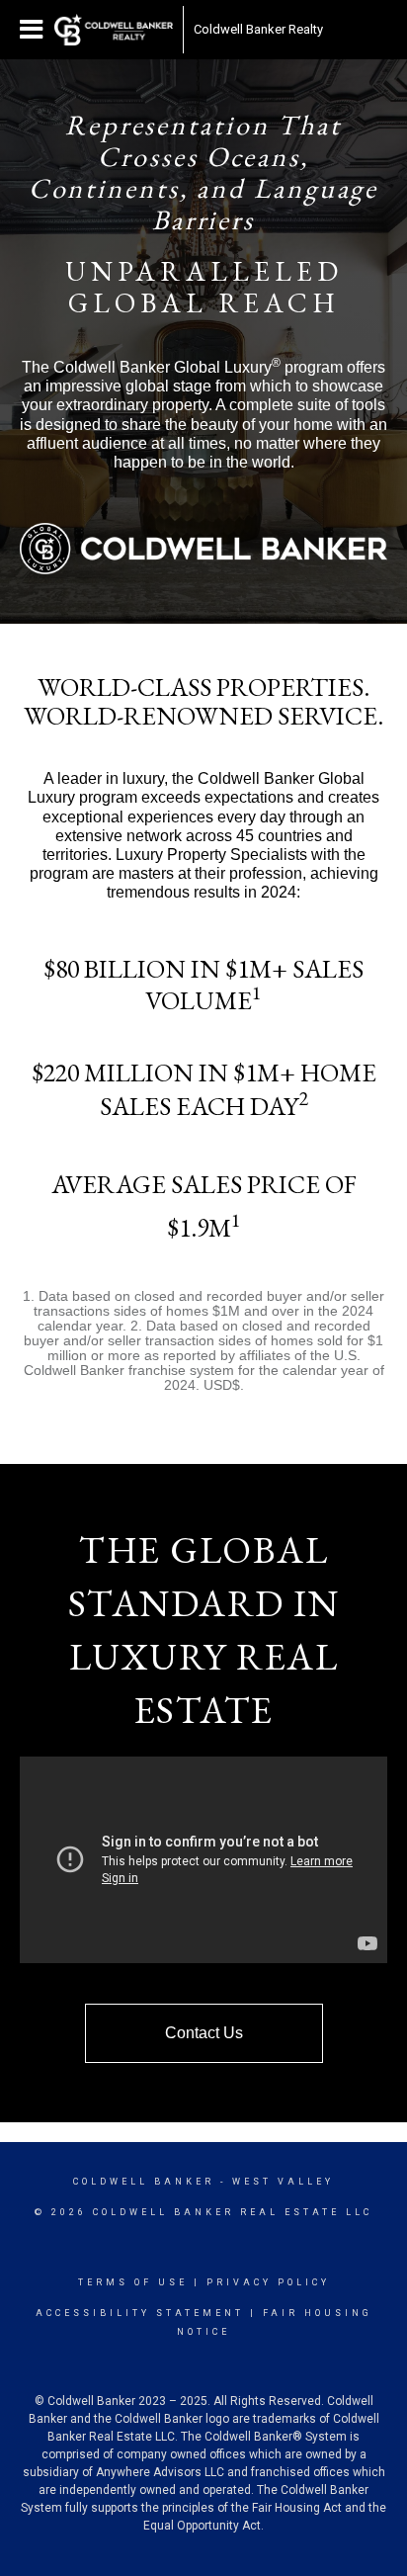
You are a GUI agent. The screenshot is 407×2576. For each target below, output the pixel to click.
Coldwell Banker (144, 2182)
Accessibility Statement (140, 2313)
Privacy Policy (268, 2282)
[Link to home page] (114, 30)
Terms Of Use (133, 2282)
